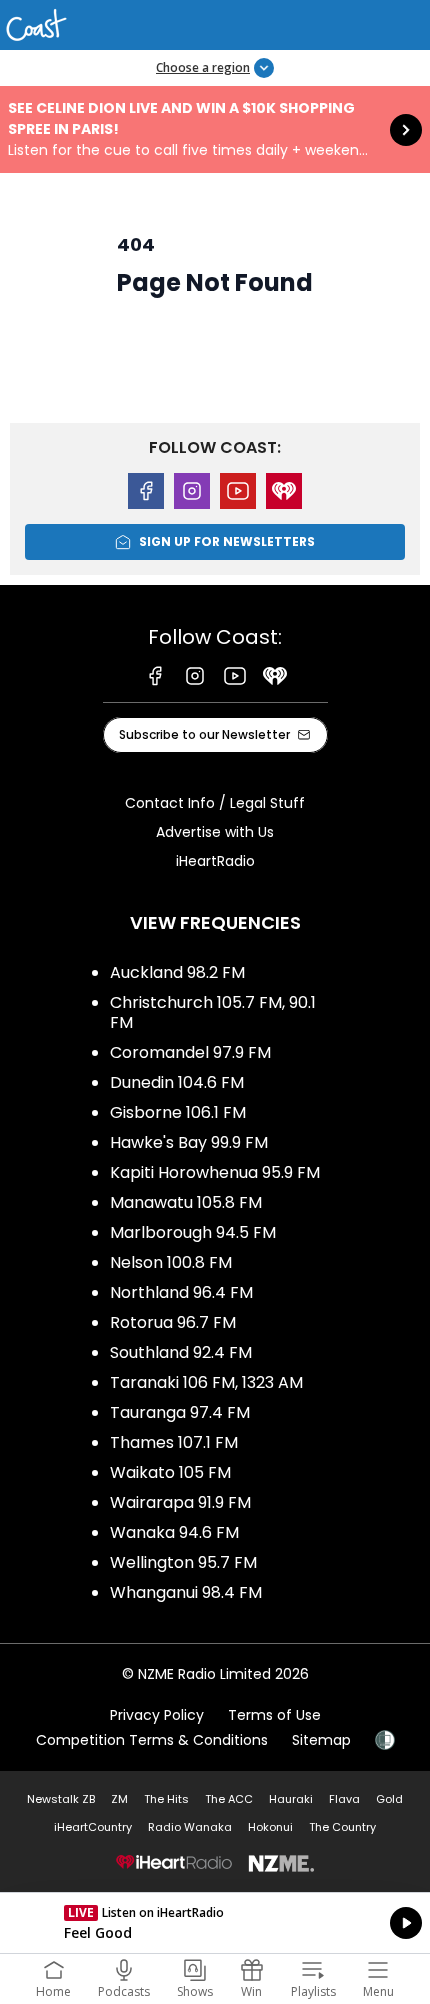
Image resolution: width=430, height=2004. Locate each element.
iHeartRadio (215, 861)
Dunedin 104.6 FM (177, 1082)
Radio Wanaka (190, 1827)
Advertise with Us (215, 832)
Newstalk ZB (61, 1799)
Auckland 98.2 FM (177, 972)
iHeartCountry (93, 1827)
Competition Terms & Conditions (152, 1740)
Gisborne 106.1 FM (178, 1112)
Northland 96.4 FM (181, 1292)
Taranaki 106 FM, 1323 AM (206, 1382)
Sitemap (321, 1740)
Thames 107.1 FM (174, 1442)
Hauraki (291, 1799)
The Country (342, 1827)
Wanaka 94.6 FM (174, 1532)
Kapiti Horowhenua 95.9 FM (215, 1172)
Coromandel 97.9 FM (190, 1052)
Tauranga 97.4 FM (180, 1412)
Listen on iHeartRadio (215, 1923)
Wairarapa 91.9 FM (180, 1502)
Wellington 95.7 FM (183, 1562)
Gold (389, 1799)
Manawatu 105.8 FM (186, 1202)
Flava (344, 1799)
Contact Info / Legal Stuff (215, 803)
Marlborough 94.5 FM (193, 1232)
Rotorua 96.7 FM (173, 1322)
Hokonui (270, 1827)
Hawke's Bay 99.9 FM (189, 1142)
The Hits (166, 1799)
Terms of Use (274, 1715)
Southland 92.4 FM (181, 1352)
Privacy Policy (157, 1715)
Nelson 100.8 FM (171, 1262)
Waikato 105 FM (170, 1472)
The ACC (229, 1799)
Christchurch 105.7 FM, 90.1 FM (213, 1012)
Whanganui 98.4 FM (186, 1592)
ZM (119, 1799)
